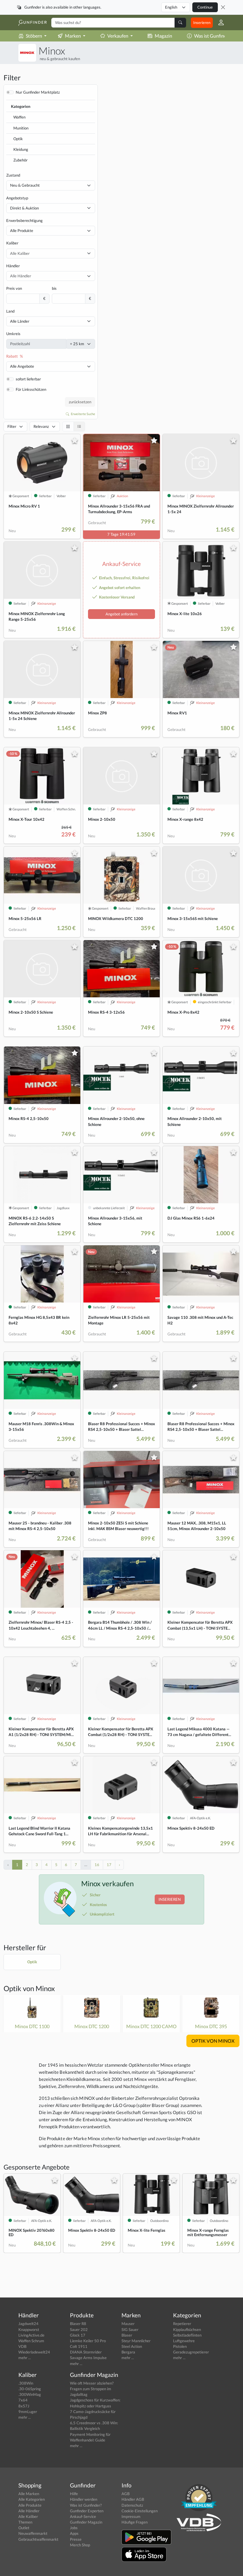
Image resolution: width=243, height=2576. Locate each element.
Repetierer (182, 2324)
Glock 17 (78, 2335)
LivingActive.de (31, 2335)
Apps (74, 2533)
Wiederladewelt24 (34, 2352)
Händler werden (84, 2499)
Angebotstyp (17, 198)
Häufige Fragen (135, 2522)
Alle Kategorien (32, 2499)
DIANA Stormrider (86, 2352)
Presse (76, 2539)
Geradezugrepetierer (191, 2352)
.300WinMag (30, 2394)
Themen (25, 2522)
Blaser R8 (78, 2324)
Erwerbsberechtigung (24, 220)
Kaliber (12, 243)
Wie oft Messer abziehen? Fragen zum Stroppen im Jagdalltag (92, 2389)
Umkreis (13, 334)
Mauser (128, 2324)
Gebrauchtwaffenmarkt (38, 2539)
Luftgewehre (184, 2341)
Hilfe (74, 2494)
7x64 (23, 2400)
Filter (12, 426)
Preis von (14, 288)
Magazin (163, 36)
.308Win (26, 2383)
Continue (205, 7)
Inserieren (202, 23)
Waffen (19, 117)
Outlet (24, 2528)
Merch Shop (80, 2545)
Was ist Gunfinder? (213, 36)
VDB (22, 2346)
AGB (126, 2494)
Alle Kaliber (28, 2516)
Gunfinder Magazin (86, 2522)
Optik (18, 139)
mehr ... (25, 2358)
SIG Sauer (130, 2329)
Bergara (128, 2352)
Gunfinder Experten (87, 2511)
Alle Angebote (22, 366)
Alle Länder (20, 321)
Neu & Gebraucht (25, 185)
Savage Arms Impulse (88, 2358)
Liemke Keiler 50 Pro (88, 2341)
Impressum (131, 2516)
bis (54, 288)
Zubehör (20, 160)
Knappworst (29, 2329)
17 (109, 1865)
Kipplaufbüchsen (187, 2329)
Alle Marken (29, 2494)
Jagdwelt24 (28, 2324)
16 (97, 1865)
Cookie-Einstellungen (140, 2511)
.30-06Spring (30, 2389)
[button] (219, 23)
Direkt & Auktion (24, 208)
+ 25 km (77, 344)
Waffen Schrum (31, 2341)
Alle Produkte (22, 231)
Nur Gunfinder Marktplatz (38, 92)
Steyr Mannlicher (136, 2341)
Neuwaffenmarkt (33, 2533)
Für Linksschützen (31, 389)
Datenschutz (132, 2505)
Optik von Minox (29, 1988)
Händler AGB (133, 2499)
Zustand (13, 175)
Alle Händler (29, 2511)
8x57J (24, 2406)
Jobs (74, 2528)
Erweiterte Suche (83, 414)
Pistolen (180, 2346)
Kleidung (21, 149)
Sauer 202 (79, 2329)
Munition (21, 128)
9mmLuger (28, 2412)
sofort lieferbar (28, 379)
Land (10, 311)
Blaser (127, 2335)
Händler (13, 266)
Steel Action (132, 2346)
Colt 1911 (79, 2346)
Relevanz (41, 426)
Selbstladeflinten (187, 2335)
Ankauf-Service (83, 2516)
